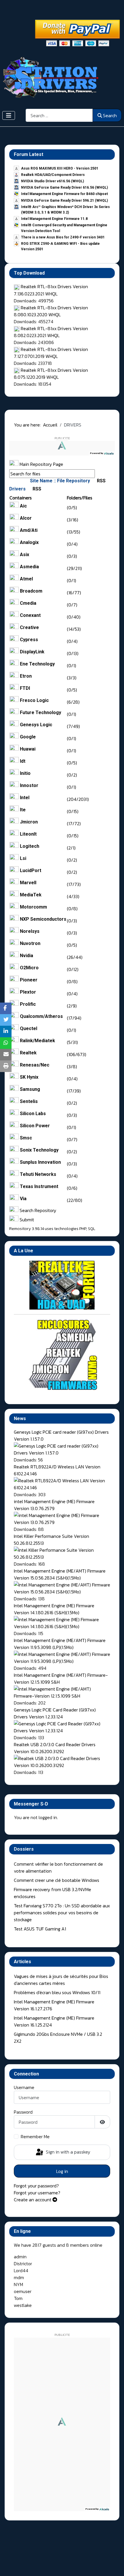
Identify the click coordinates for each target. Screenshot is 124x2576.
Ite (23, 810)
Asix (25, 555)
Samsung (30, 1089)
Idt (23, 761)
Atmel (26, 579)
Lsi (23, 858)
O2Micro (29, 968)
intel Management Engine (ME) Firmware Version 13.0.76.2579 (54, 1505)
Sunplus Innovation (40, 1162)
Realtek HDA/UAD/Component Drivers (53, 175)
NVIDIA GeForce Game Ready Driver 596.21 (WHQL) (64, 201)
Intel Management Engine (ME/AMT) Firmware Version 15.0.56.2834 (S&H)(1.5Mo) (60, 1574)
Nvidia (27, 956)
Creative (29, 627)
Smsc (26, 1138)
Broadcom (31, 591)
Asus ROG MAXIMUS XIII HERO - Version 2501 (60, 168)
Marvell (28, 883)
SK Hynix (29, 1077)
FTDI (25, 688)
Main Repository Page (41, 464)
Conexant (30, 615)
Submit (26, 1220)
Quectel (29, 1028)
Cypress (29, 640)
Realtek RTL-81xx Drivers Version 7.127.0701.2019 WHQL (51, 353)
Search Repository (37, 1210)
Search (110, 115)
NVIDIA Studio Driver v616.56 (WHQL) (52, 181)
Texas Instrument (39, 1186)
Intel (25, 798)
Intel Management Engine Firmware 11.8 (54, 219)
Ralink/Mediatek (37, 1041)
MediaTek (31, 895)
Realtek (28, 1053)
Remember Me (35, 2136)
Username (24, 2087)
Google (28, 737)
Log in (62, 2171)
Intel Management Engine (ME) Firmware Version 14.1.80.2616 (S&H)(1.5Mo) (54, 1609)
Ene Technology (37, 664)
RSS (101, 481)
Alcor (26, 518)
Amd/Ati (29, 530)
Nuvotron (30, 943)
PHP (83, 1229)
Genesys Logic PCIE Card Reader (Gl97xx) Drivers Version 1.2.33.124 (55, 1713)
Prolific (28, 1004)
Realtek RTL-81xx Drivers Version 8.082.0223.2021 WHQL (51, 332)
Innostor (29, 785)
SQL (92, 1229)
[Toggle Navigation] (9, 115)
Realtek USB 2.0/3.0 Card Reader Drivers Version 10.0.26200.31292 (55, 1748)
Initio (25, 773)
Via (23, 1199)
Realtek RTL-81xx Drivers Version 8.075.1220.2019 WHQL (51, 374)
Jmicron (29, 822)
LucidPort (31, 870)
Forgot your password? (36, 2186)
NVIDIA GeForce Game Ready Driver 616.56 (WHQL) (64, 187)
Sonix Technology (39, 1150)
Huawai (28, 749)
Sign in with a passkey (67, 2152)
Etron (26, 676)
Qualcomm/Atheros (41, 1016)
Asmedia (29, 567)
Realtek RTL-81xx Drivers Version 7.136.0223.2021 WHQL (51, 290)
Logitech (30, 846)
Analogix (29, 542)
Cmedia (28, 603)
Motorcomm (33, 907)
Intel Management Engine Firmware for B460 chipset (64, 194)
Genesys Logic (36, 725)
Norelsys (30, 931)
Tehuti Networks (38, 1174)
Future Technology (41, 713)
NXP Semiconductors (43, 919)
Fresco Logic (34, 700)
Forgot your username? (37, 2193)
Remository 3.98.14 (27, 1229)
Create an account (33, 2200)
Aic (23, 506)
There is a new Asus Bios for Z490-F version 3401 (63, 237)
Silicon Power (35, 1126)
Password (23, 2112)
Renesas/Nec (35, 1065)
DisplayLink (32, 652)
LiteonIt (28, 834)
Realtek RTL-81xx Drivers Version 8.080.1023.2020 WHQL (51, 311)
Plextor (28, 992)
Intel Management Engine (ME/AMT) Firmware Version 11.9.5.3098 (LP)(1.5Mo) (60, 1644)
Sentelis (29, 1101)
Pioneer (29, 980)
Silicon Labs (33, 1114)
